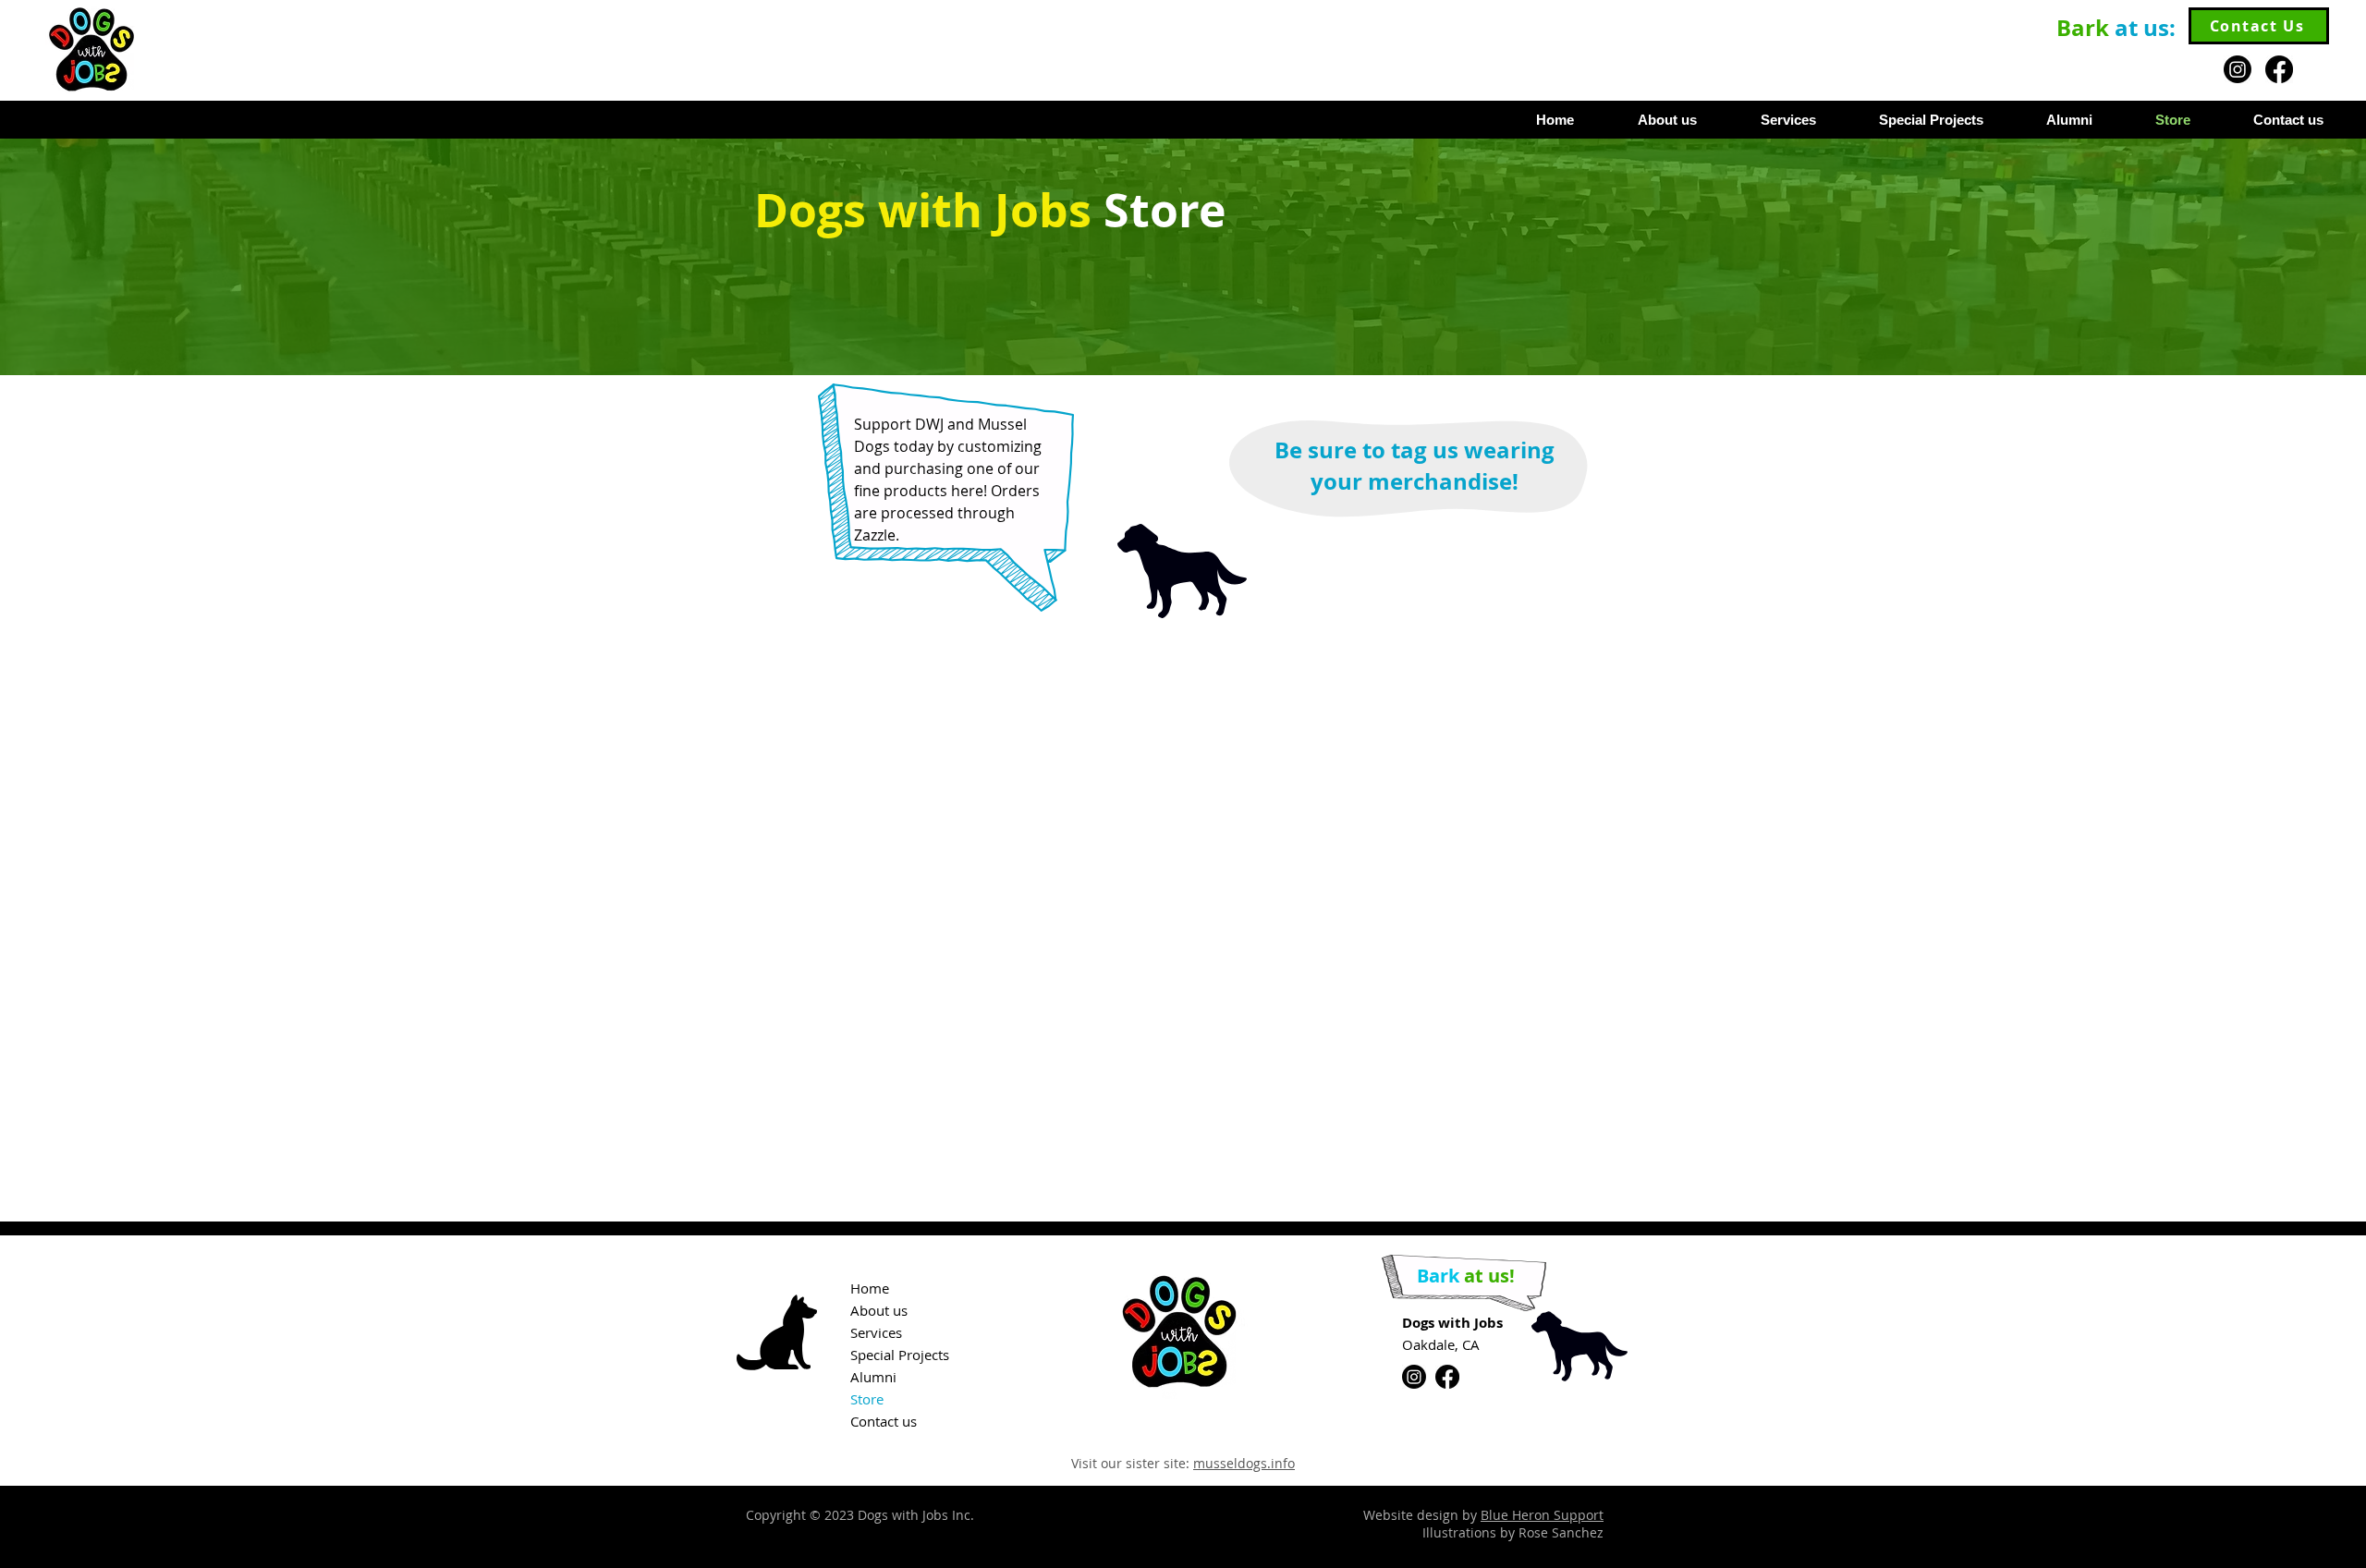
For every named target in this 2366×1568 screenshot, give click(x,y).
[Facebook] (2279, 69)
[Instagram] (2238, 69)
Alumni (873, 1377)
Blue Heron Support (1542, 1515)
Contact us (884, 1421)
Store (867, 1399)
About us (879, 1310)
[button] (1914, 120)
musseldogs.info (1244, 1463)
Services (876, 1332)
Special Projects (900, 1355)
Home (870, 1288)
